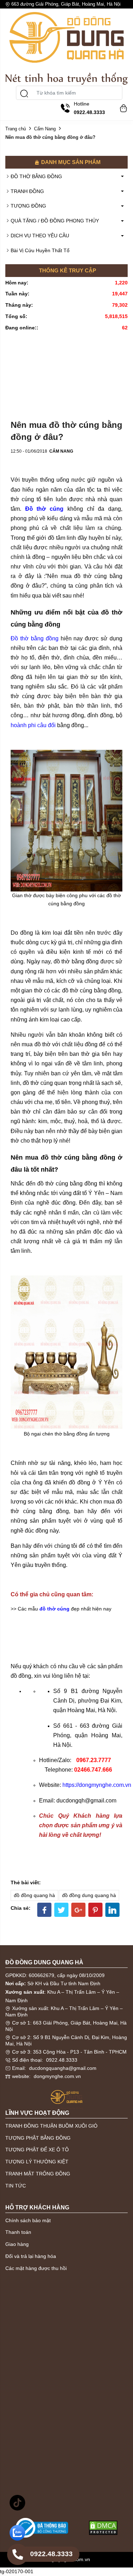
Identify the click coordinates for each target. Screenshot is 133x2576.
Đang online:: (22, 328)
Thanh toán (18, 2232)
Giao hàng (17, 2244)
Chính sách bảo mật (28, 2220)
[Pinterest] (95, 1910)
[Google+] (78, 1910)
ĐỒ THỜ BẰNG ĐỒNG (36, 176)
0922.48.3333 (62, 2060)
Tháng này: (19, 305)
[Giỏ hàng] (122, 107)
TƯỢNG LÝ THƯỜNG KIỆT (37, 2162)
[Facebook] (44, 1910)
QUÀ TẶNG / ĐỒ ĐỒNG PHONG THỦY (55, 221)
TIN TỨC (16, 2186)
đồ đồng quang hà (34, 1895)
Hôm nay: (17, 283)
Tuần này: (17, 294)
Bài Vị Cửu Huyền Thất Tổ (40, 250)
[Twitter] (61, 1910)
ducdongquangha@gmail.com (63, 2068)
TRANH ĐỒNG (27, 191)
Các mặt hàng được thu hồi (36, 2268)
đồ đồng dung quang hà (89, 1895)
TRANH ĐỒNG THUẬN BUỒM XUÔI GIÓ (51, 2126)
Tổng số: (16, 316)
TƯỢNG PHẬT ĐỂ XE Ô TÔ (37, 2150)
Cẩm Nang (45, 129)
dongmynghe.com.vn (57, 2076)
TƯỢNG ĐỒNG (28, 206)
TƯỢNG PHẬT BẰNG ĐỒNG (38, 2138)
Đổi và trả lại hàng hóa (31, 2256)
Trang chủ (16, 129)
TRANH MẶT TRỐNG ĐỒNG (38, 2174)
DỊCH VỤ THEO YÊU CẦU (40, 236)
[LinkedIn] (112, 1910)
